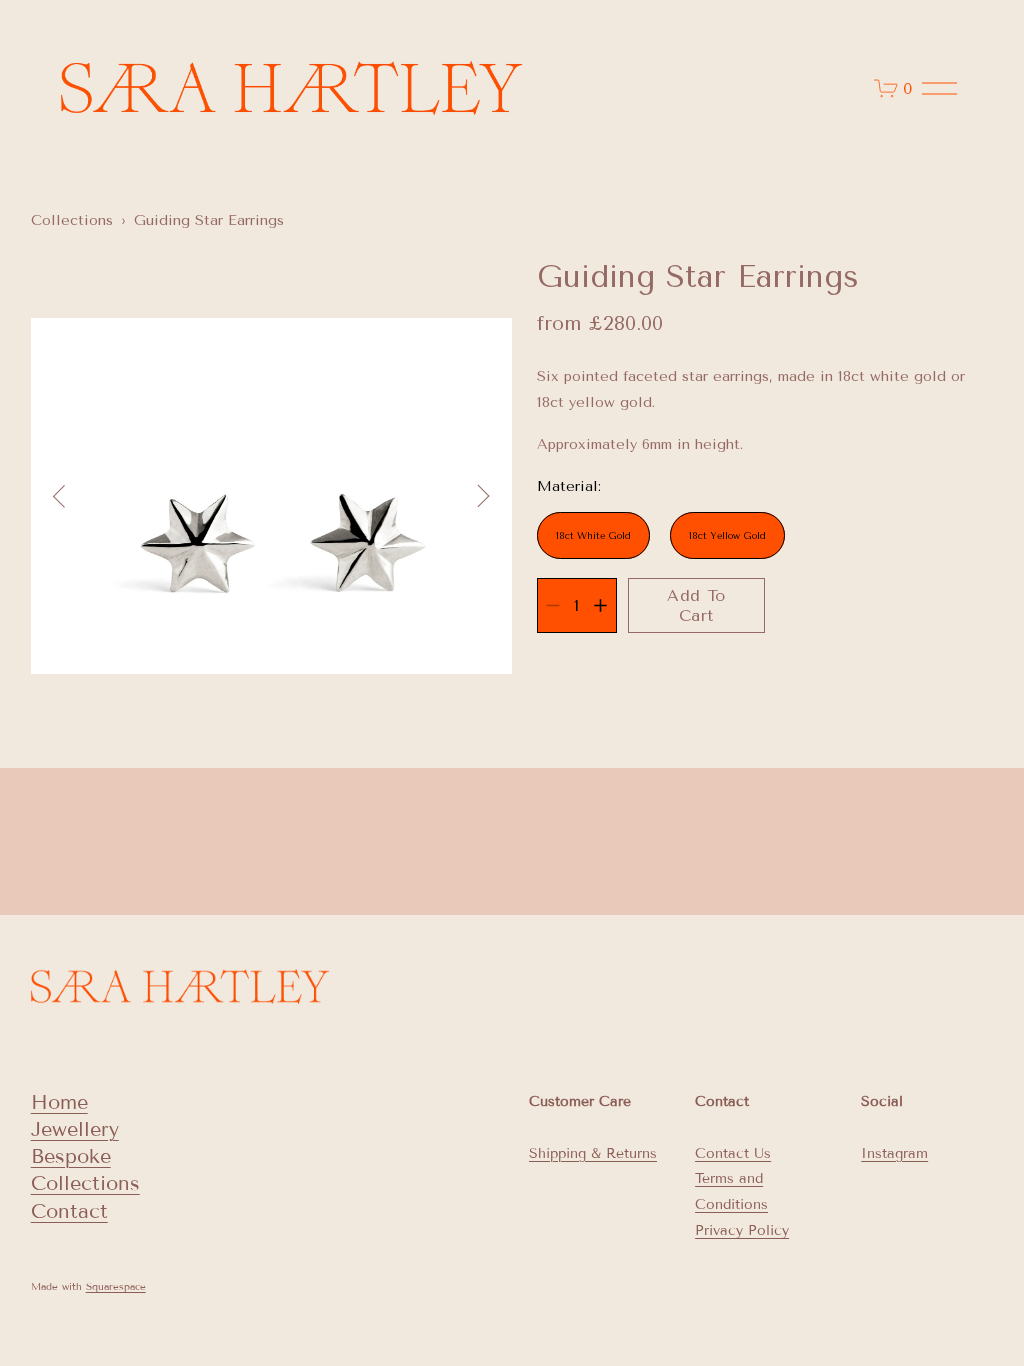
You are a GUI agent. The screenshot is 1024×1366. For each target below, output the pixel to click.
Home (59, 1102)
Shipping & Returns (593, 1153)
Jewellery (75, 1129)
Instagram (894, 1153)
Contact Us (733, 1153)
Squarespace (116, 1286)
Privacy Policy (742, 1230)
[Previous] (71, 496)
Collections (72, 220)
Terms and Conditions (731, 1191)
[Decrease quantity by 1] (552, 605)
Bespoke (71, 1156)
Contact (69, 1211)
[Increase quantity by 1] (600, 605)
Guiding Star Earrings (209, 220)
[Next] (472, 496)
